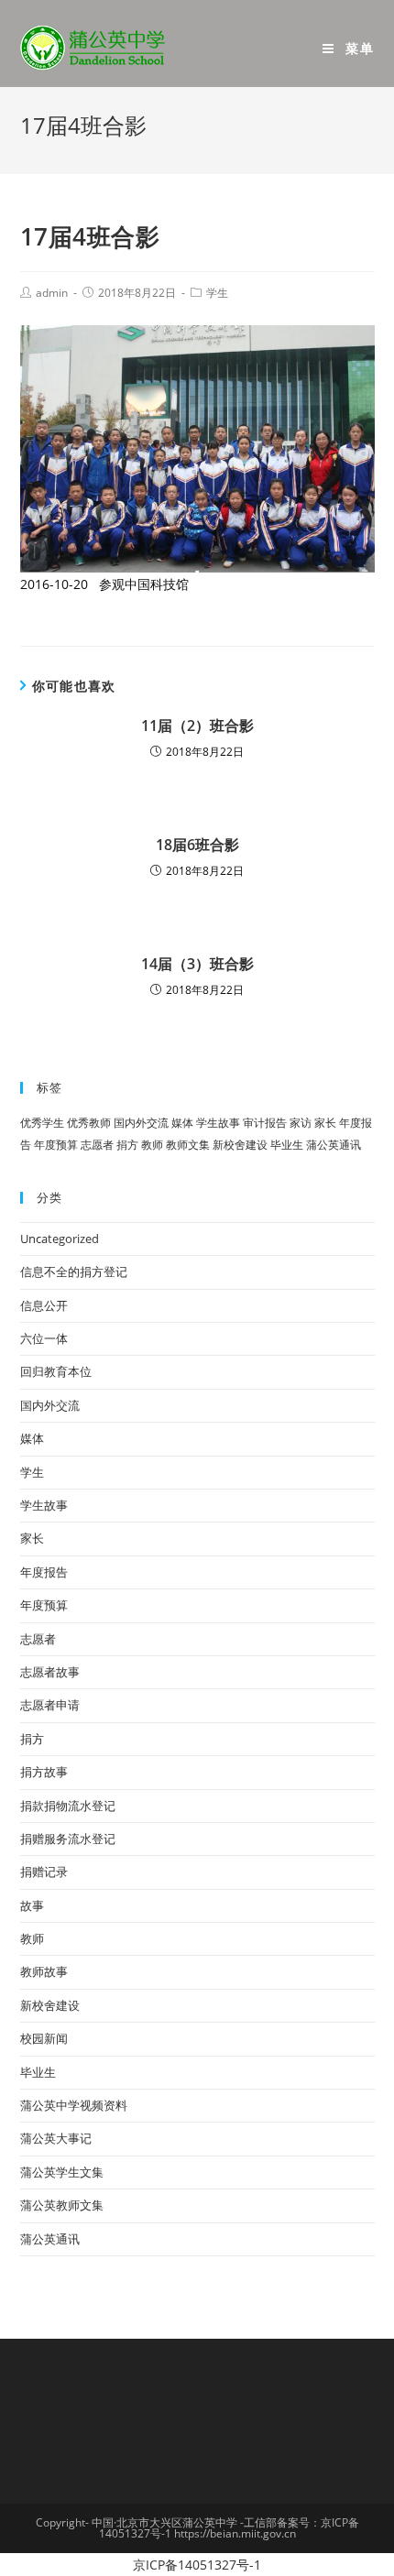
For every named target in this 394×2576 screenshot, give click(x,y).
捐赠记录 (44, 1872)
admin (52, 293)
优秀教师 (89, 1123)
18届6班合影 (197, 845)
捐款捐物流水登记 (68, 1806)
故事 (32, 1905)
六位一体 (44, 1338)
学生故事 (218, 1123)
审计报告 (265, 1123)
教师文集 (188, 1145)
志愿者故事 (50, 1672)
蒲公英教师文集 (62, 2205)
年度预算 (56, 1145)
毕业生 (287, 1145)
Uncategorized (60, 1239)
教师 (152, 1145)
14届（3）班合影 (197, 964)
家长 (325, 1123)
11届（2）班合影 (197, 726)
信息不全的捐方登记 (74, 1272)
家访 (301, 1123)
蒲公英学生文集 (62, 2172)
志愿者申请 (50, 1705)
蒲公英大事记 (56, 2138)
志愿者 (97, 1145)
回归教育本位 (56, 1371)
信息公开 (44, 1305)
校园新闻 (44, 2038)
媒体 (182, 1123)
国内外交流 (141, 1123)
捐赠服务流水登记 (68, 1839)
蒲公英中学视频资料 (74, 2105)
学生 (217, 293)
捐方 (127, 1145)
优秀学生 (42, 1123)
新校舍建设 (240, 1145)
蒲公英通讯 (334, 1145)
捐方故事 (44, 1772)
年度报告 (44, 1572)
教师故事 (44, 1971)
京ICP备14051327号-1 (197, 2565)
